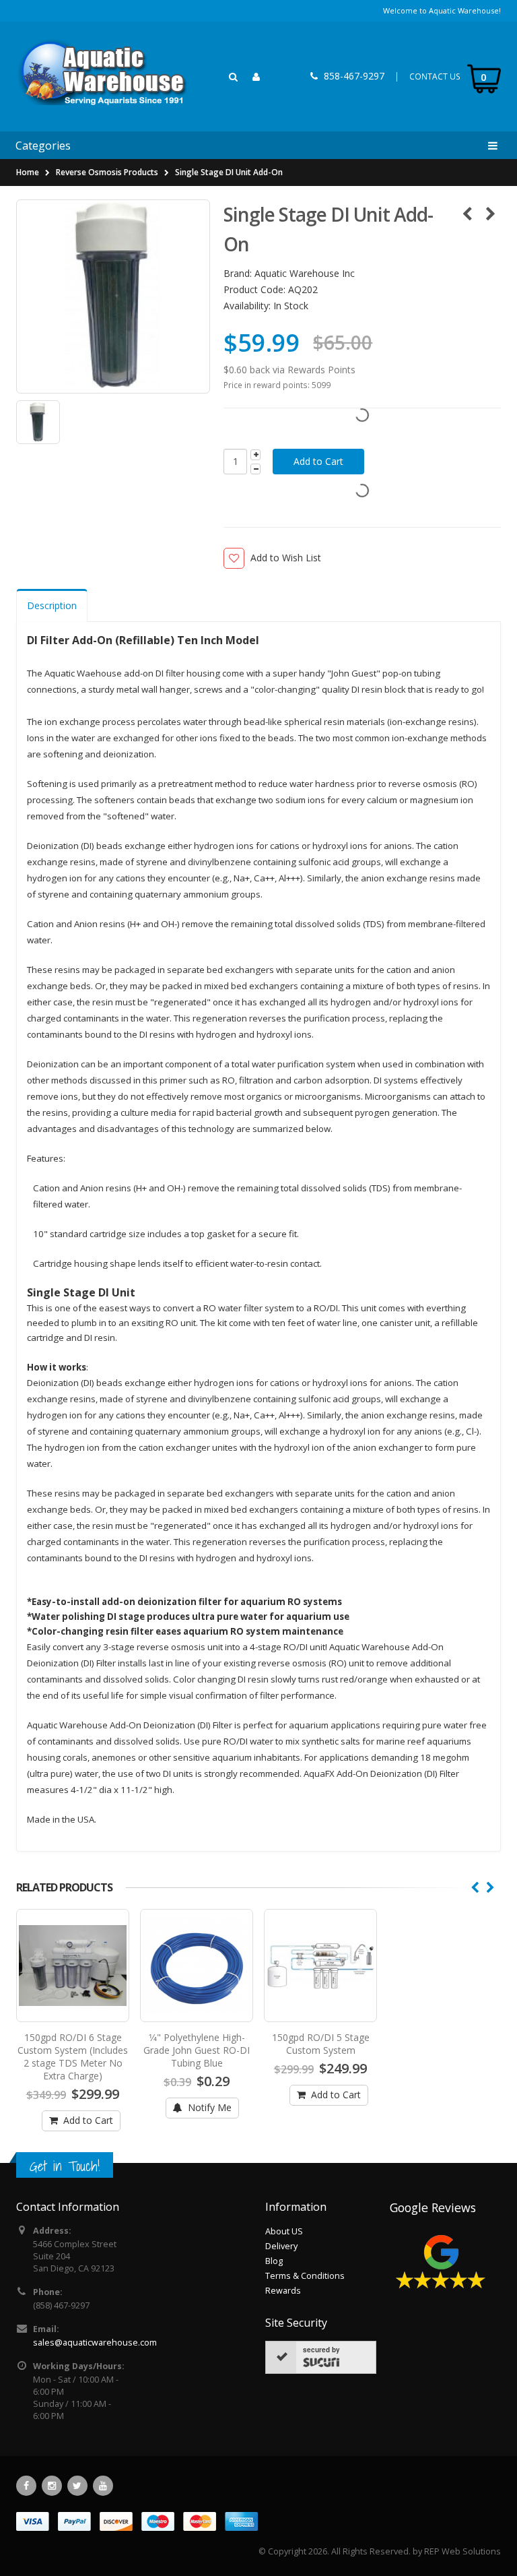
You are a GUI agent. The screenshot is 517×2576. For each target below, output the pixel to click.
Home (28, 172)
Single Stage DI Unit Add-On (229, 172)
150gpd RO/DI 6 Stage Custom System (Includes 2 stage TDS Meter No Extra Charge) (73, 2056)
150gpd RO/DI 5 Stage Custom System (321, 2044)
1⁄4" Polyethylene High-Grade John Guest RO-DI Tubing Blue (197, 2050)
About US (284, 2231)
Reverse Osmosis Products (107, 172)
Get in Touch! (65, 2166)
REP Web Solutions (462, 2551)
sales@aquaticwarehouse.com (95, 2343)
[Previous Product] (467, 214)
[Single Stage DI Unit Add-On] (113, 296)
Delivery (281, 2246)
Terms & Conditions (305, 2276)
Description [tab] (52, 605)
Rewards (283, 2291)
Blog (274, 2261)
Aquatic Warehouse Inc (305, 273)
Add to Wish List (285, 558)
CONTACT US (435, 76)
